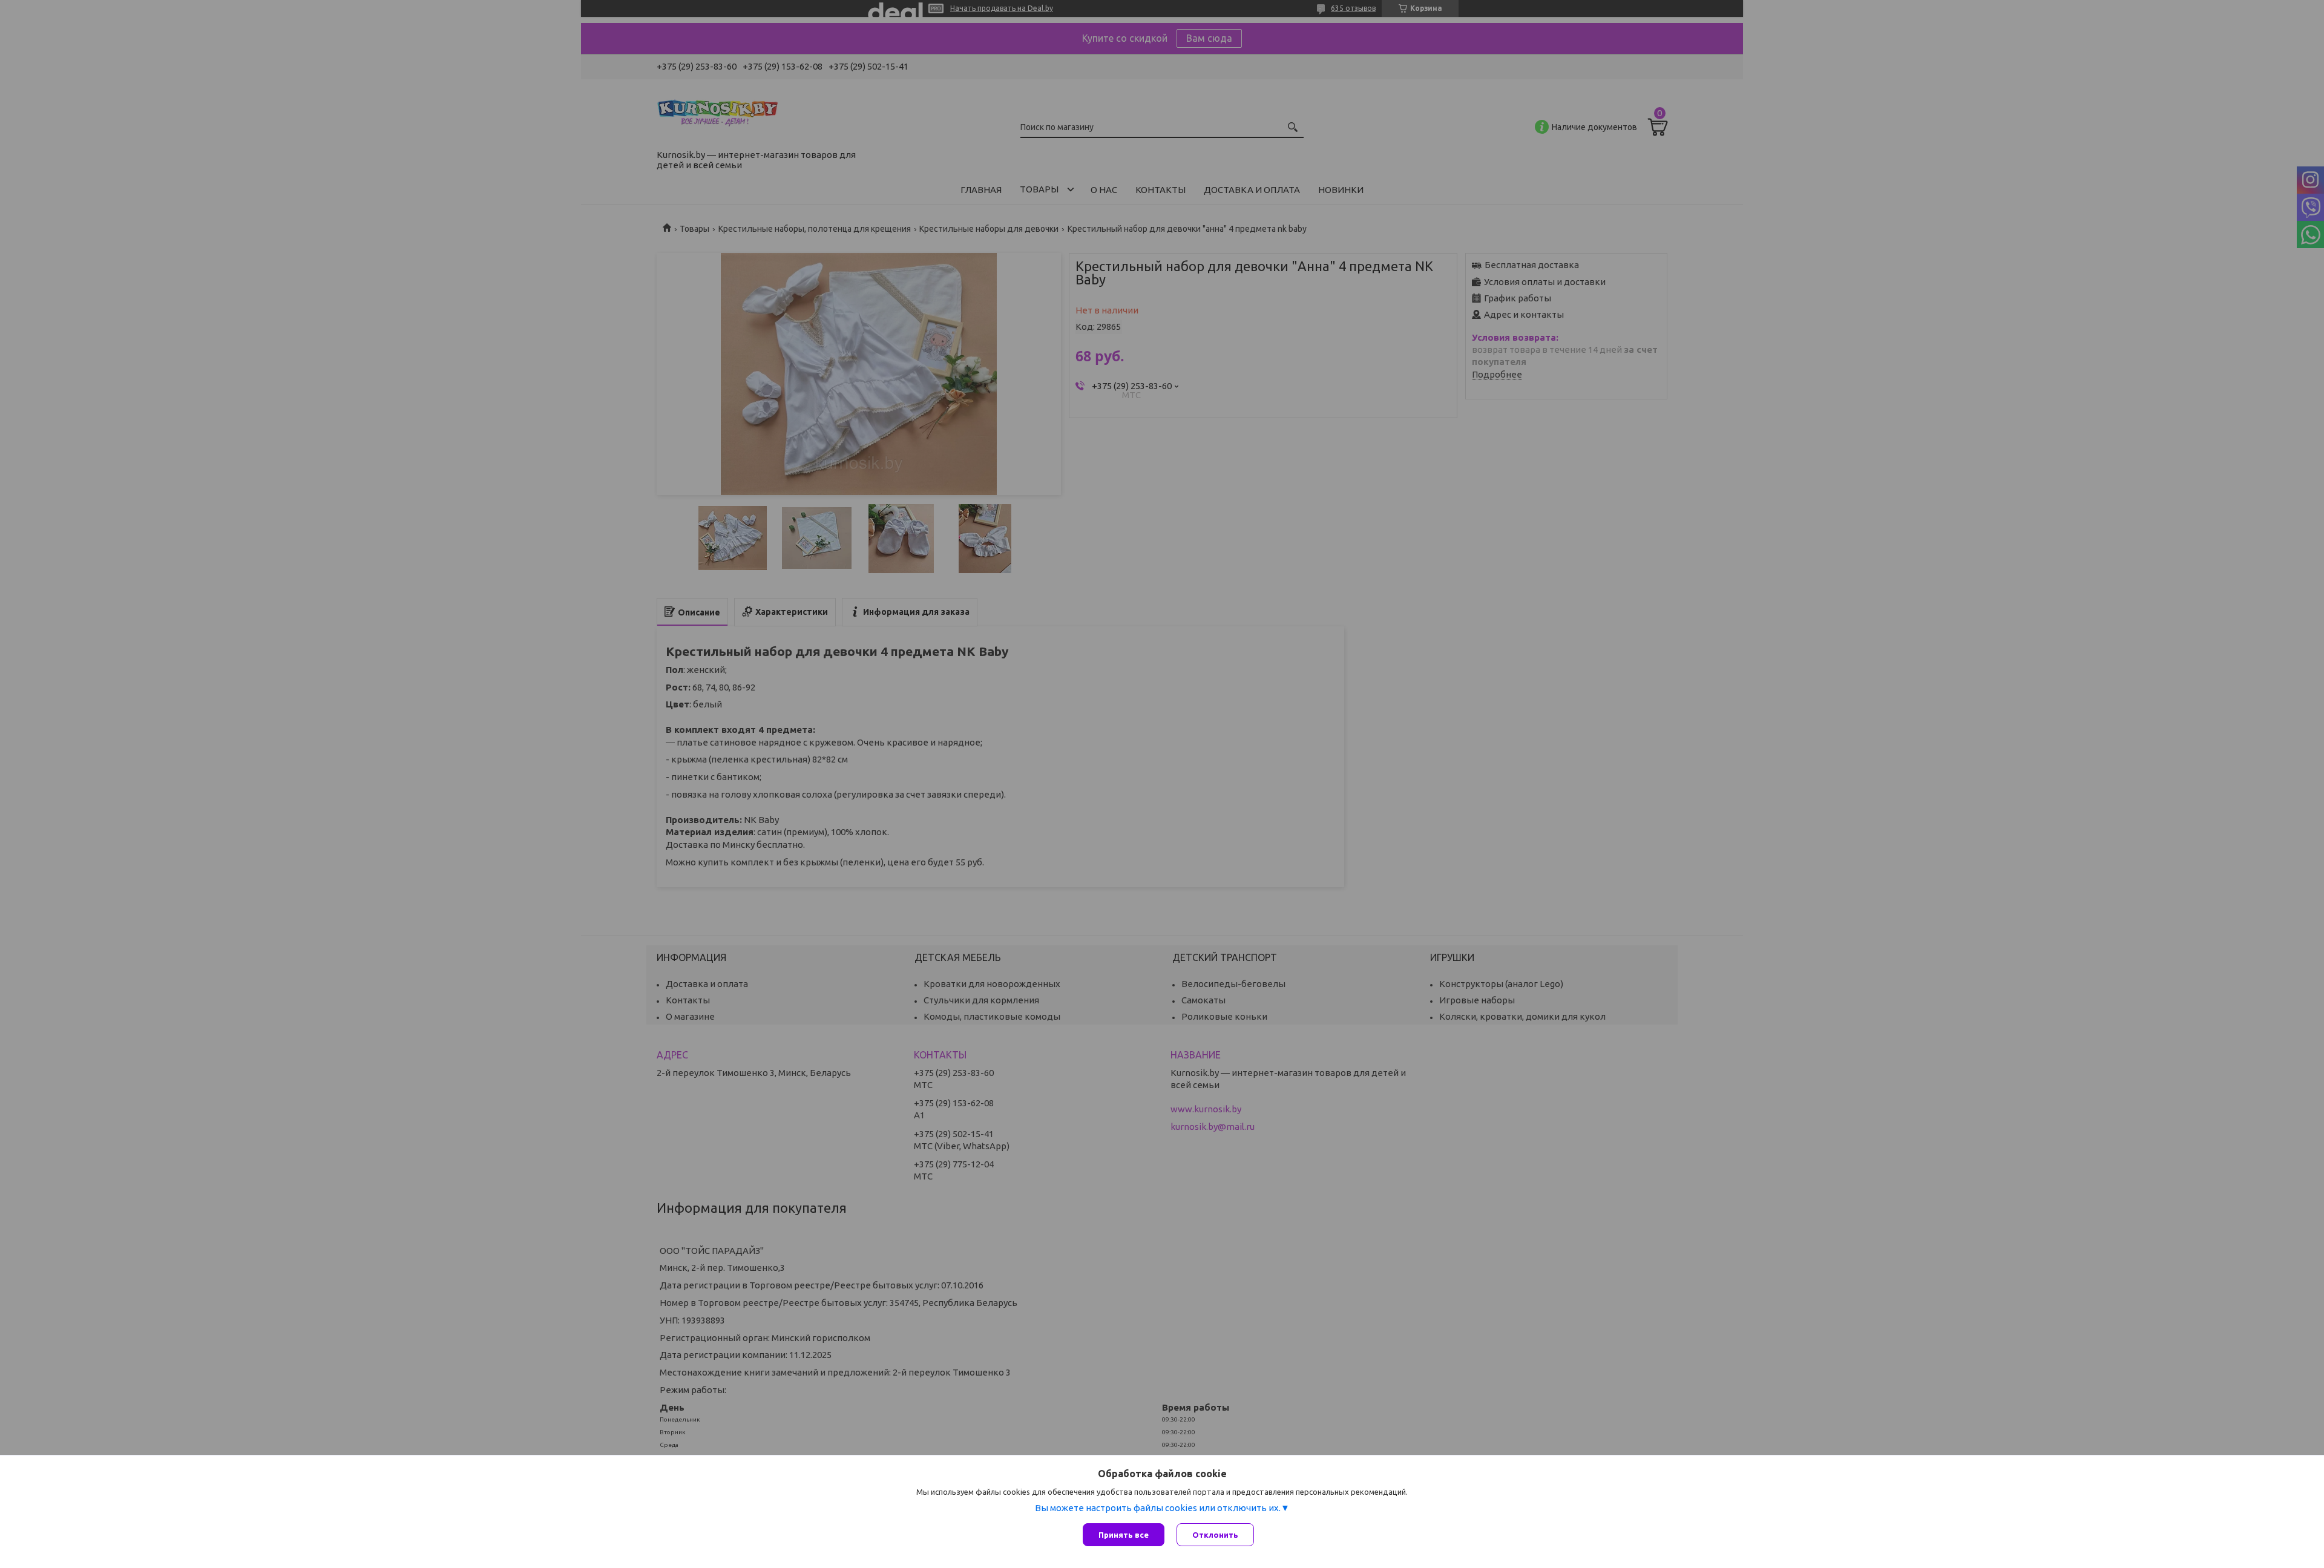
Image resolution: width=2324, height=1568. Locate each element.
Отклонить (1215, 1535)
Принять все (1124, 1535)
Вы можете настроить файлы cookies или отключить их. (1158, 1508)
